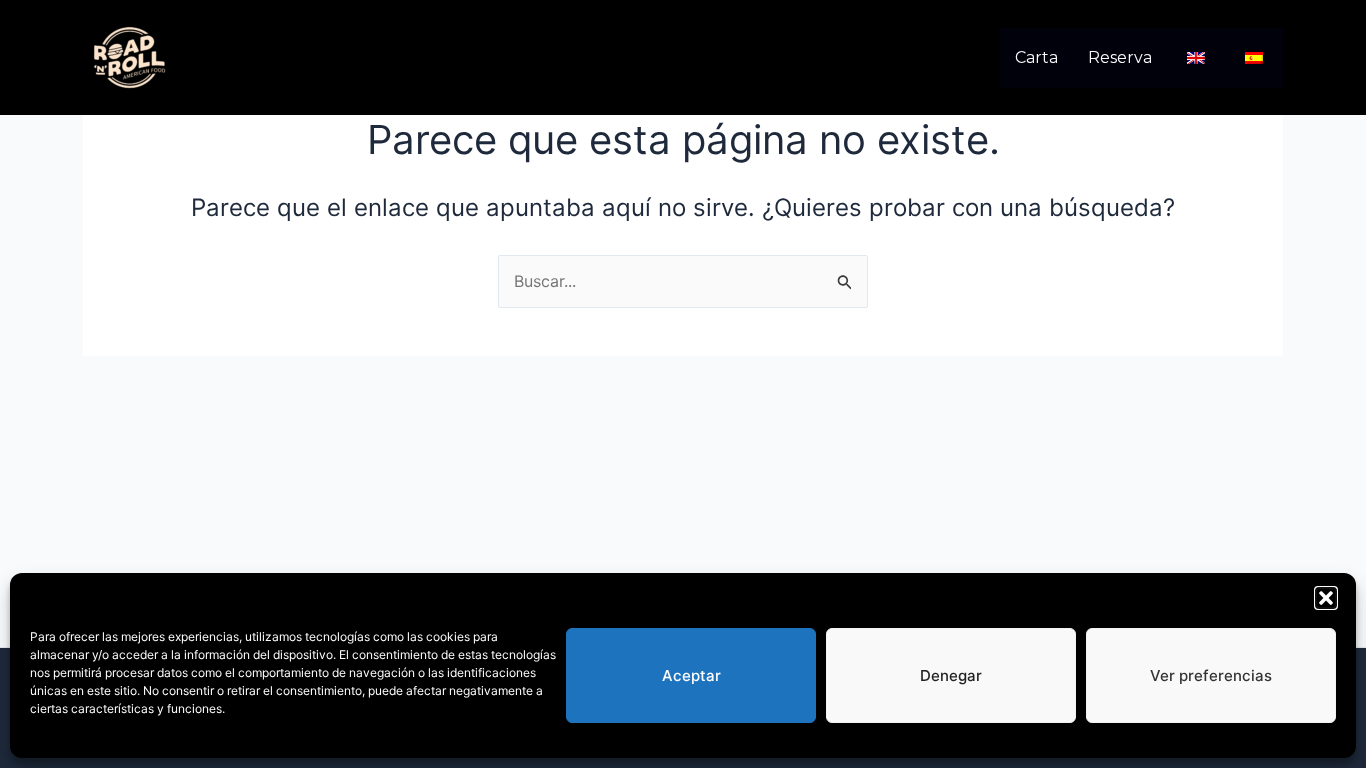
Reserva (1120, 57)
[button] (1326, 598)
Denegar (951, 675)
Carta (1036, 57)
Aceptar (691, 675)
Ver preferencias (1211, 675)
